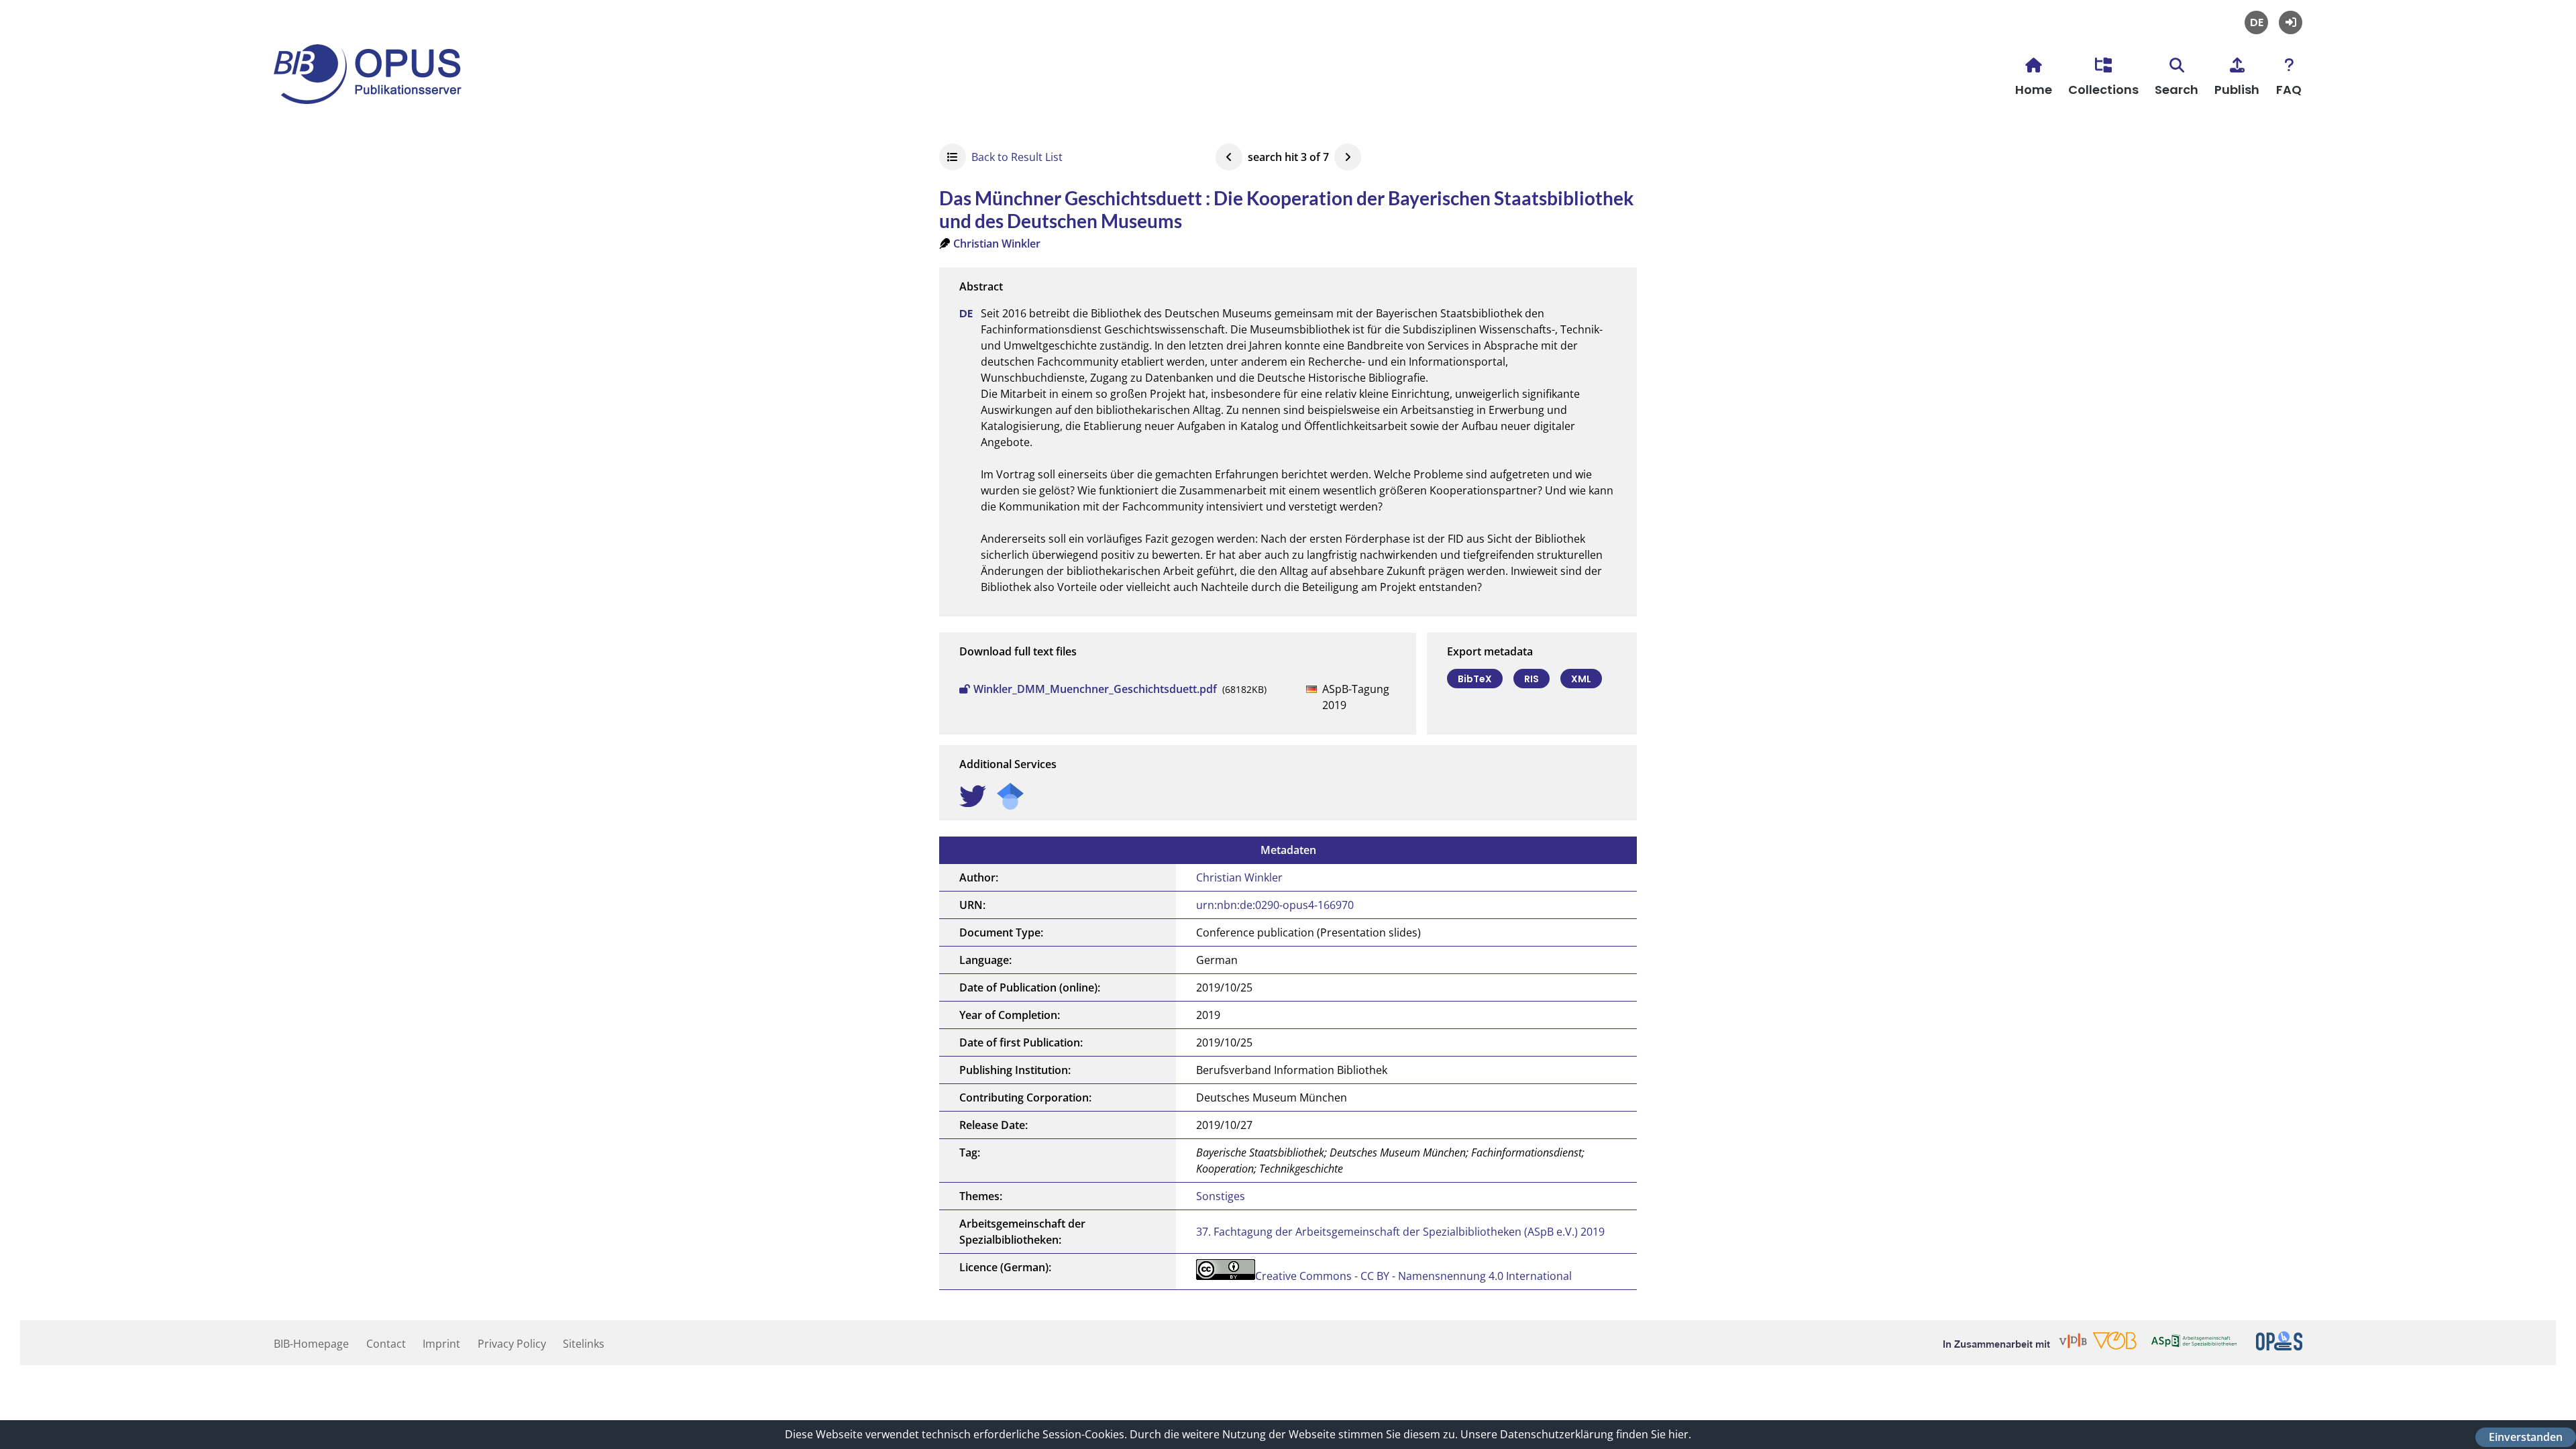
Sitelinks (584, 1344)
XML (1581, 679)
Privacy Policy (512, 1344)
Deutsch (2256, 22)
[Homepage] (374, 95)
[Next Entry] (1348, 157)
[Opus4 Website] (2279, 1346)
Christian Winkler (997, 244)
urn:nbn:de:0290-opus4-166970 (1275, 905)
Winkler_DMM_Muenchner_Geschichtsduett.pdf (1095, 689)
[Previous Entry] (1229, 157)
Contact (386, 1344)
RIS (1532, 679)
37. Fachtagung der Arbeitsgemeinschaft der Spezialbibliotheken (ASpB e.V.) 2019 (1400, 1232)
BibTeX (1475, 679)
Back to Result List (1017, 157)
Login (2291, 22)
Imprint (441, 1344)
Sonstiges (1221, 1196)
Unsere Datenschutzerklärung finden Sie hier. (1576, 1434)
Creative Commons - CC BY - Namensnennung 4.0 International (1413, 1276)
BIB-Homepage (311, 1344)
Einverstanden (2526, 1437)
